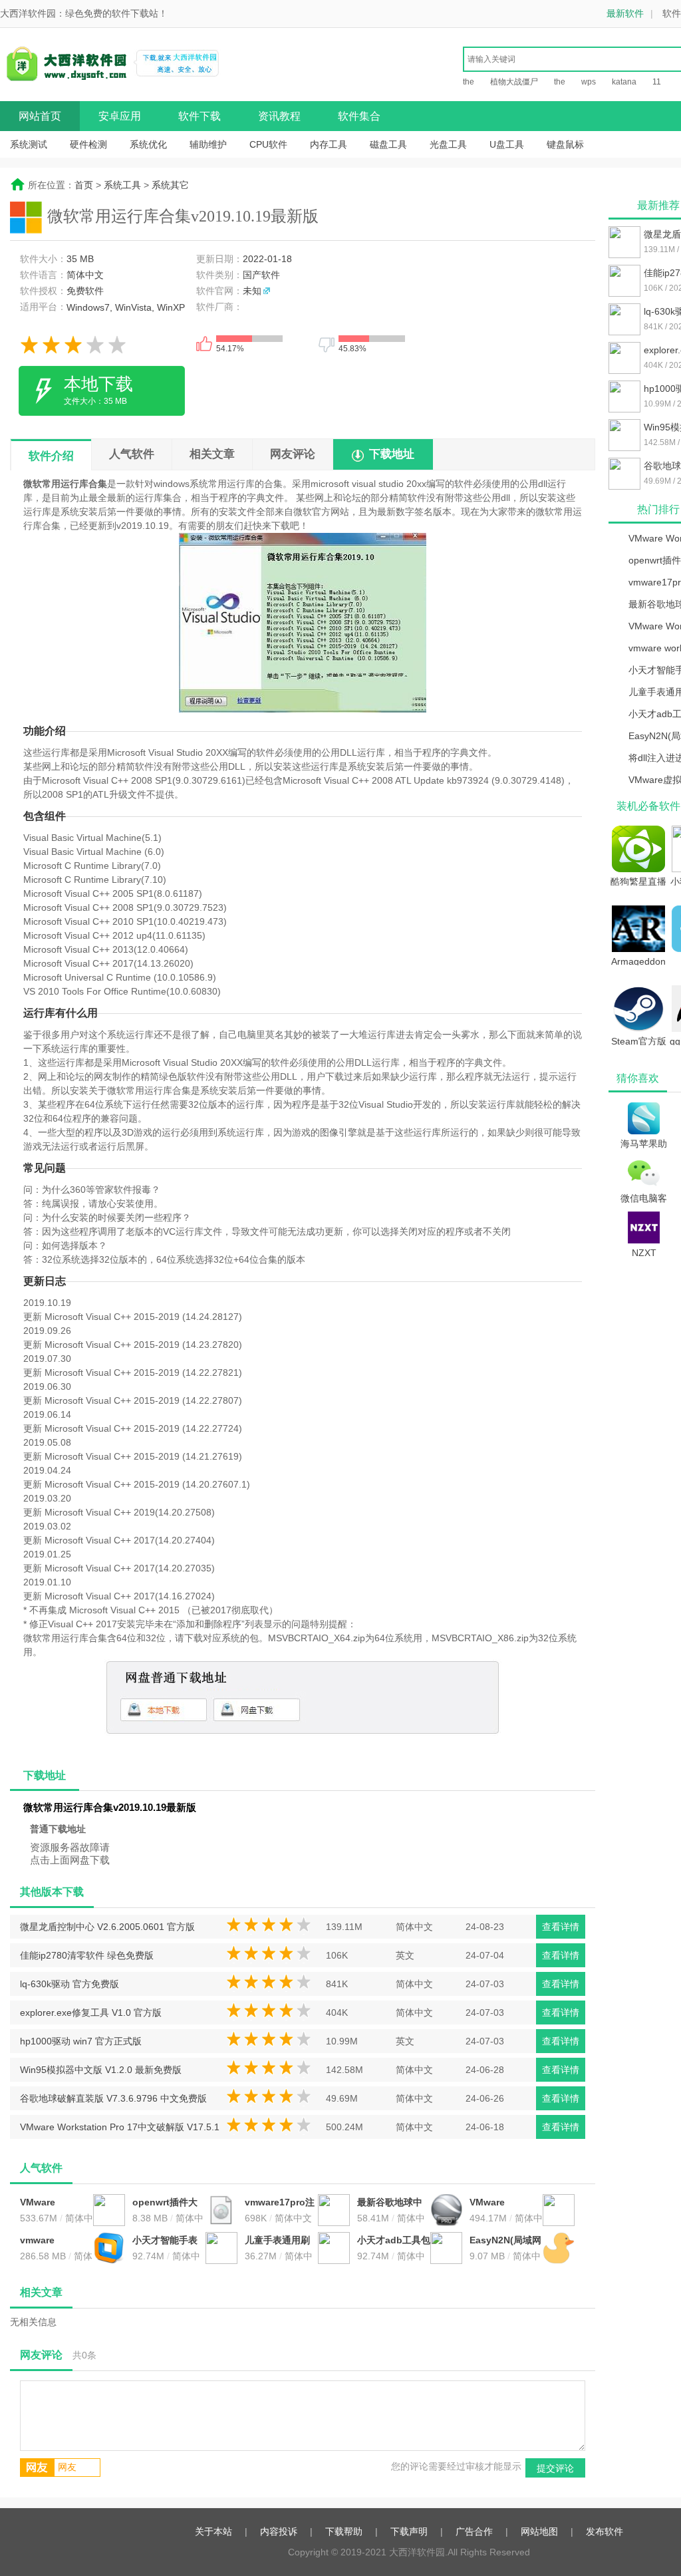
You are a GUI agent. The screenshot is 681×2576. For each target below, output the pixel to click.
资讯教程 (279, 116)
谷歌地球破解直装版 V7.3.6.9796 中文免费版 (113, 2098)
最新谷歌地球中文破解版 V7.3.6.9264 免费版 (393, 2203)
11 (657, 82)
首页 (84, 185)
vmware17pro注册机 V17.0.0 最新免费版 (280, 2203)
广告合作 (474, 2531)
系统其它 (170, 185)
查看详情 (561, 1927)
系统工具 (122, 185)
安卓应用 (120, 116)
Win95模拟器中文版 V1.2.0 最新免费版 (101, 2070)
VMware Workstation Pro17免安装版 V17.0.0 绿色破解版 (506, 2203)
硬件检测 (88, 144)
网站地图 (539, 2531)
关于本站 (213, 2531)
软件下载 (200, 116)
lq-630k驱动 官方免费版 (69, 1984)
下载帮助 (344, 2531)
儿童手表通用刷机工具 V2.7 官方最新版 (280, 2241)
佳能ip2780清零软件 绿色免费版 (87, 1955)
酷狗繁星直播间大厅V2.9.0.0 (638, 881)
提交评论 (555, 2468)
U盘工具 (507, 144)
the (469, 82)
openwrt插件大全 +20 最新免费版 (166, 2203)
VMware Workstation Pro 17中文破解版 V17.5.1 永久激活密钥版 (120, 2130)
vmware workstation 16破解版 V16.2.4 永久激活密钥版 (54, 2241)
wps (589, 82)
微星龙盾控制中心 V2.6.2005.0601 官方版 (107, 1927)
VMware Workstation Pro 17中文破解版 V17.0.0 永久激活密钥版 (57, 2203)
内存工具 (329, 144)
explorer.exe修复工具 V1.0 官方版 (91, 2012)
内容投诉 (279, 2531)
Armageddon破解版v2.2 (638, 961)
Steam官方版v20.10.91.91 (639, 1041)
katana (624, 82)
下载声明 (409, 2531)
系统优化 (148, 144)
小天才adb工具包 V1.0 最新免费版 (394, 2241)
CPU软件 (268, 144)
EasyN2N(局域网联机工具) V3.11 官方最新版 (505, 2241)
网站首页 (40, 116)
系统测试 (29, 144)
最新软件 (625, 13)
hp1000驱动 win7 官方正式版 (81, 2041)
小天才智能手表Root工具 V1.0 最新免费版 (165, 2241)
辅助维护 (208, 144)
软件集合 (359, 116)
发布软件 (605, 2531)
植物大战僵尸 (514, 82)
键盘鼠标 (565, 144)
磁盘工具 (388, 144)
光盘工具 (448, 144)
